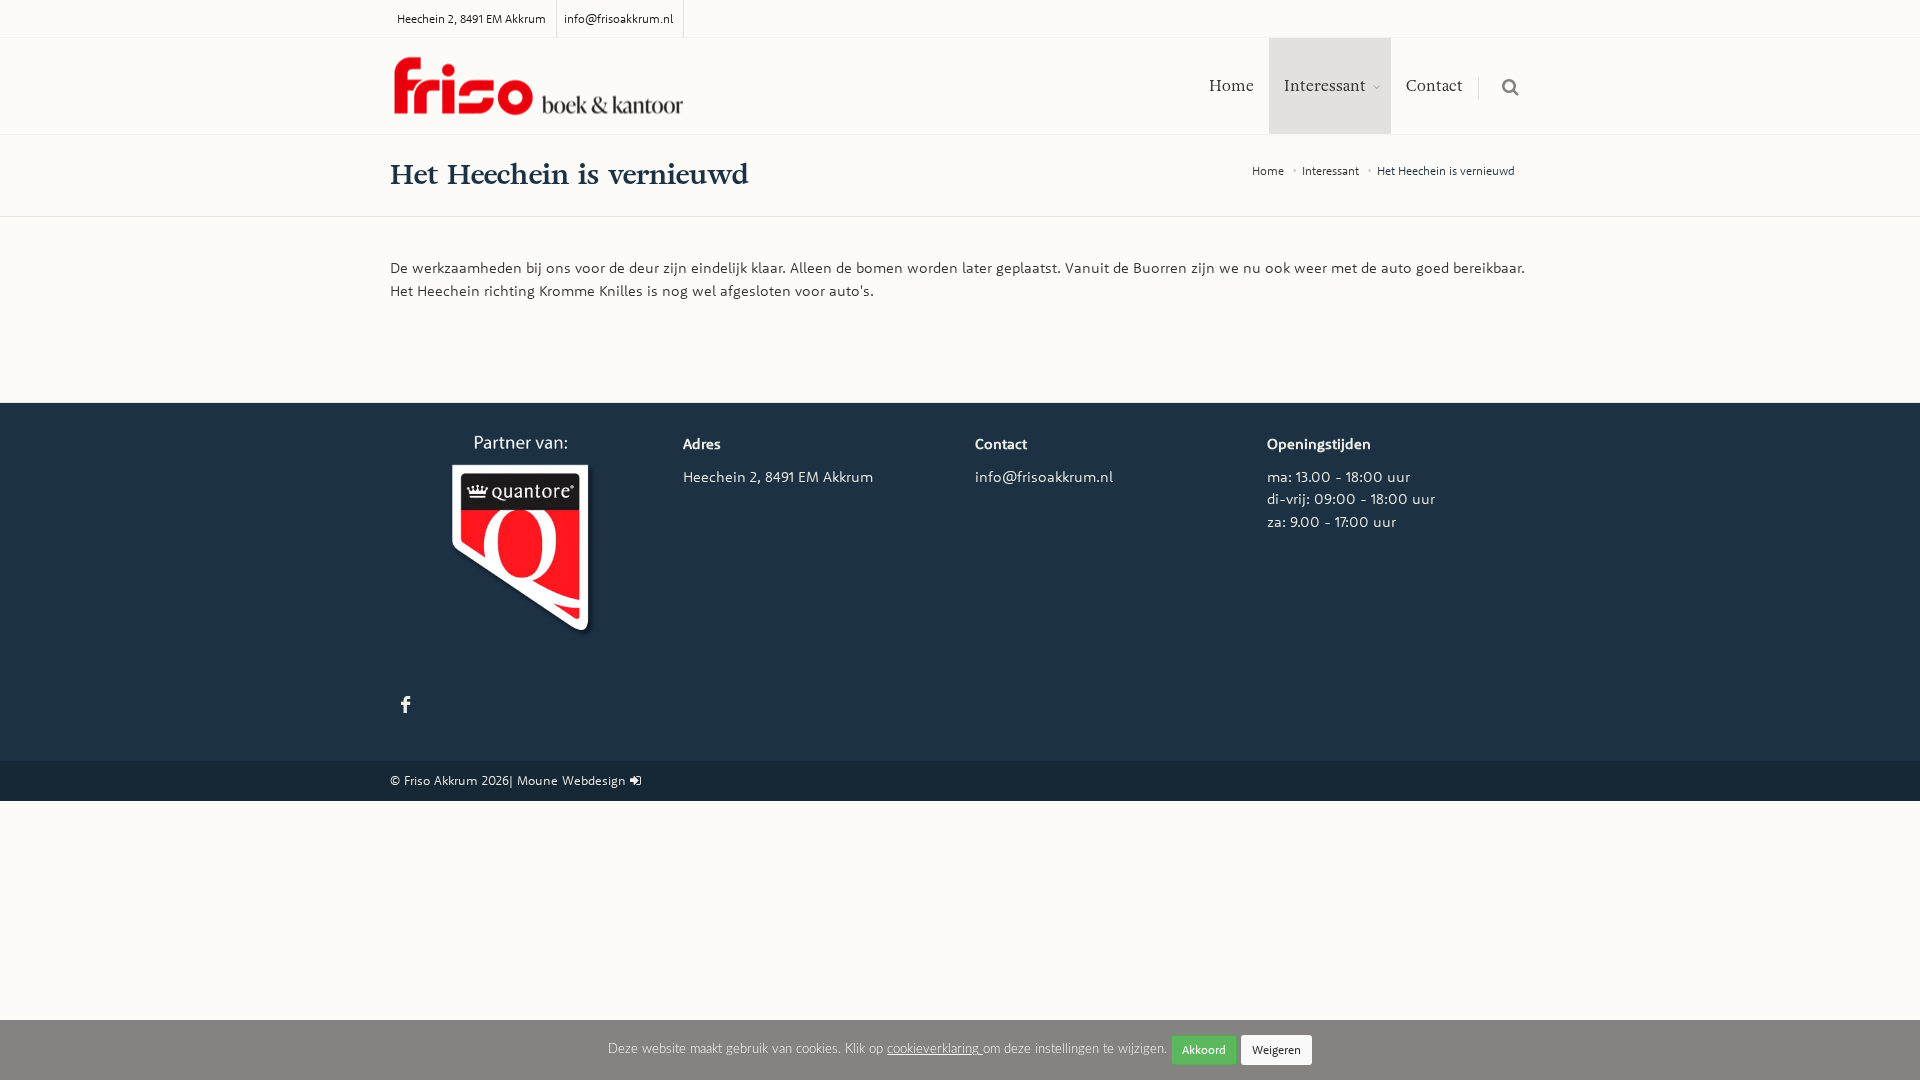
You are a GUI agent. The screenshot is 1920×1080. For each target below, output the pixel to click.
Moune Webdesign (571, 780)
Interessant (1325, 86)
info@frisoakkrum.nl (618, 18)
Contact (1434, 86)
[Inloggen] (635, 780)
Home (1231, 86)
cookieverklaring (935, 1049)
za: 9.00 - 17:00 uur (1331, 521)
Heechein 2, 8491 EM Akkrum (471, 18)
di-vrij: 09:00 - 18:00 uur (1351, 498)
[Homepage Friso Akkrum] (540, 86)
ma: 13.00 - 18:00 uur (1338, 476)
